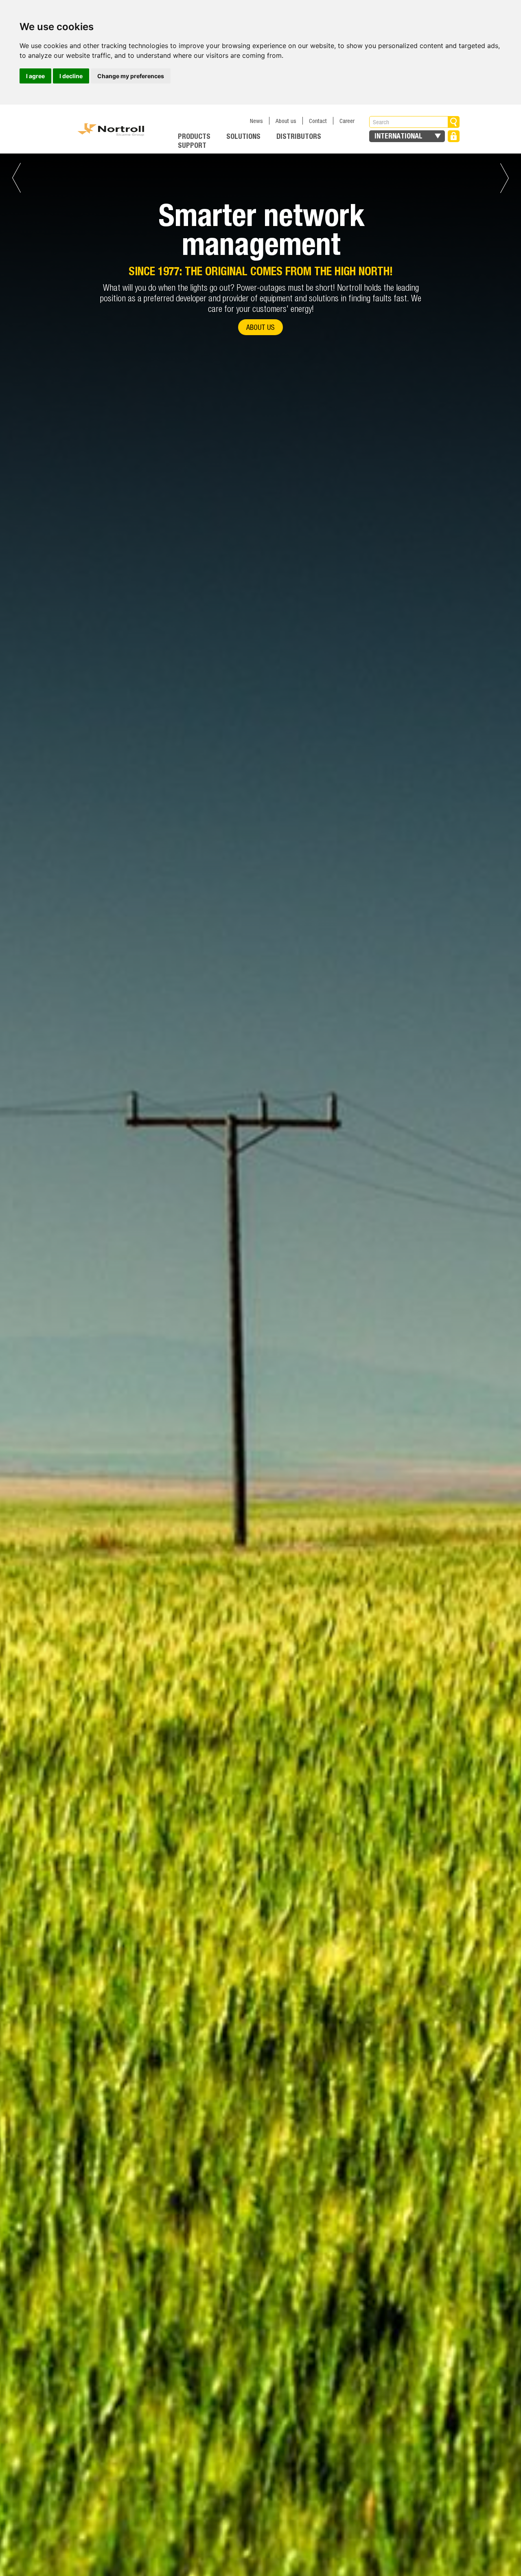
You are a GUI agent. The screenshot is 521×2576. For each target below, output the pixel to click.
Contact (318, 121)
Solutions (243, 136)
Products (194, 136)
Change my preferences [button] (131, 76)
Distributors (299, 136)
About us (286, 121)
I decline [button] (71, 76)
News (256, 121)
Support (192, 145)
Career (347, 121)
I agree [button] (35, 76)
